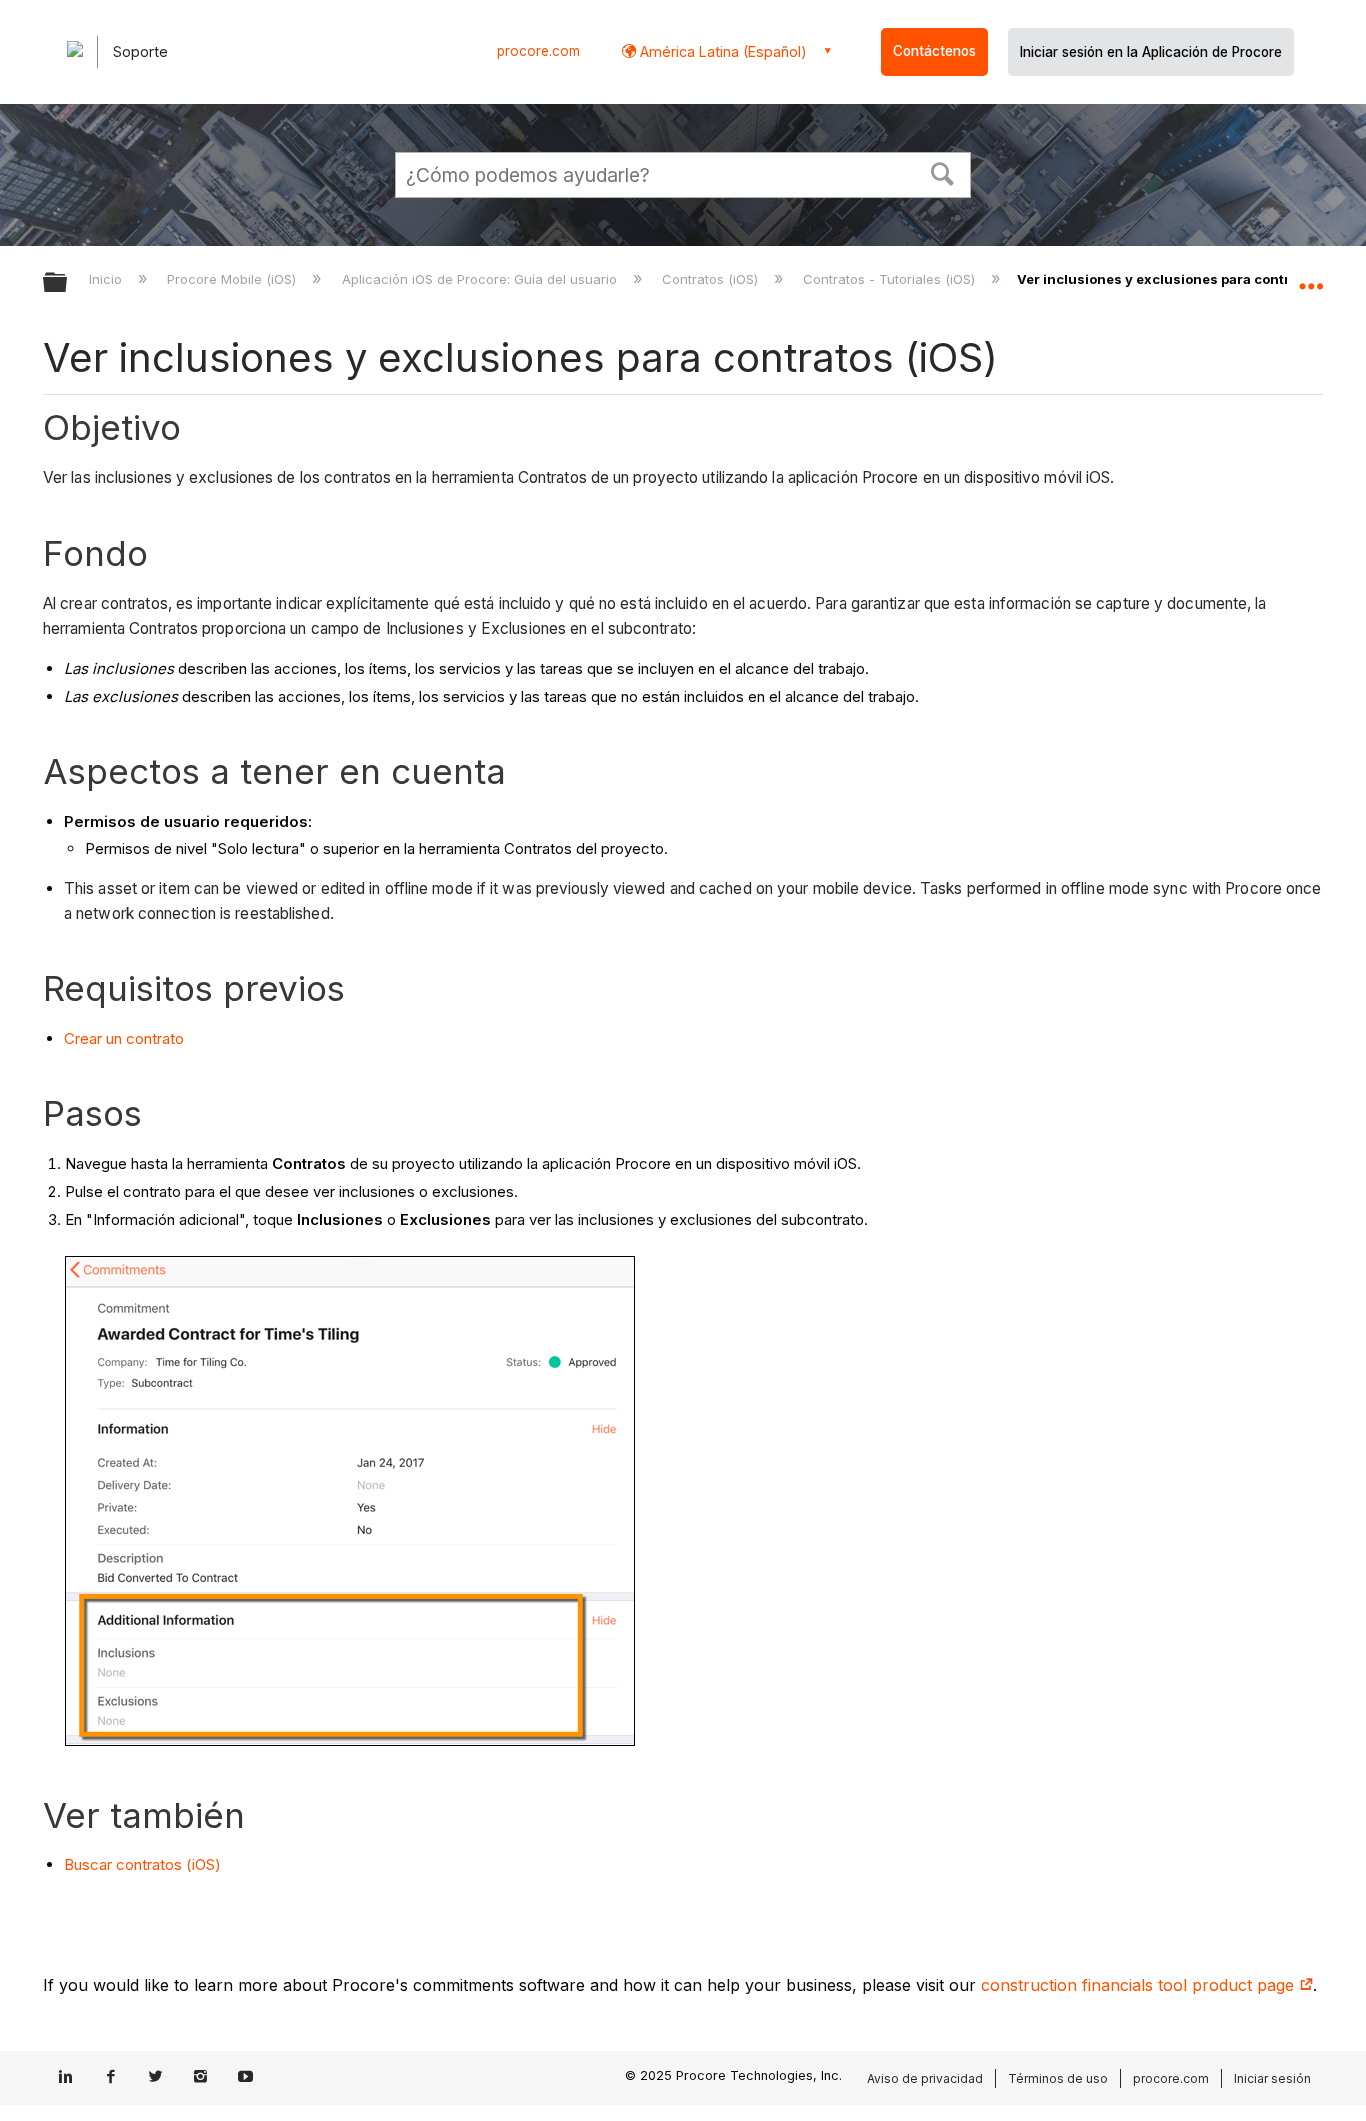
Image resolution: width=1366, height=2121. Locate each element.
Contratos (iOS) (712, 279)
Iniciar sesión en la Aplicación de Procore (1151, 52)
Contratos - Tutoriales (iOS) (891, 279)
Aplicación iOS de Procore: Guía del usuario (481, 279)
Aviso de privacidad (925, 2078)
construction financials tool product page (1140, 1985)
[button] (943, 172)
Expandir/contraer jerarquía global (68, 283)
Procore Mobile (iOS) (233, 279)
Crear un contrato (124, 1038)
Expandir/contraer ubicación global (1311, 277)
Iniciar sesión (1272, 2078)
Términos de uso (1058, 2078)
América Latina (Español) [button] (721, 51)
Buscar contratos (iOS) (142, 1864)
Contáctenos (934, 51)
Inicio (107, 279)
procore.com (538, 51)
